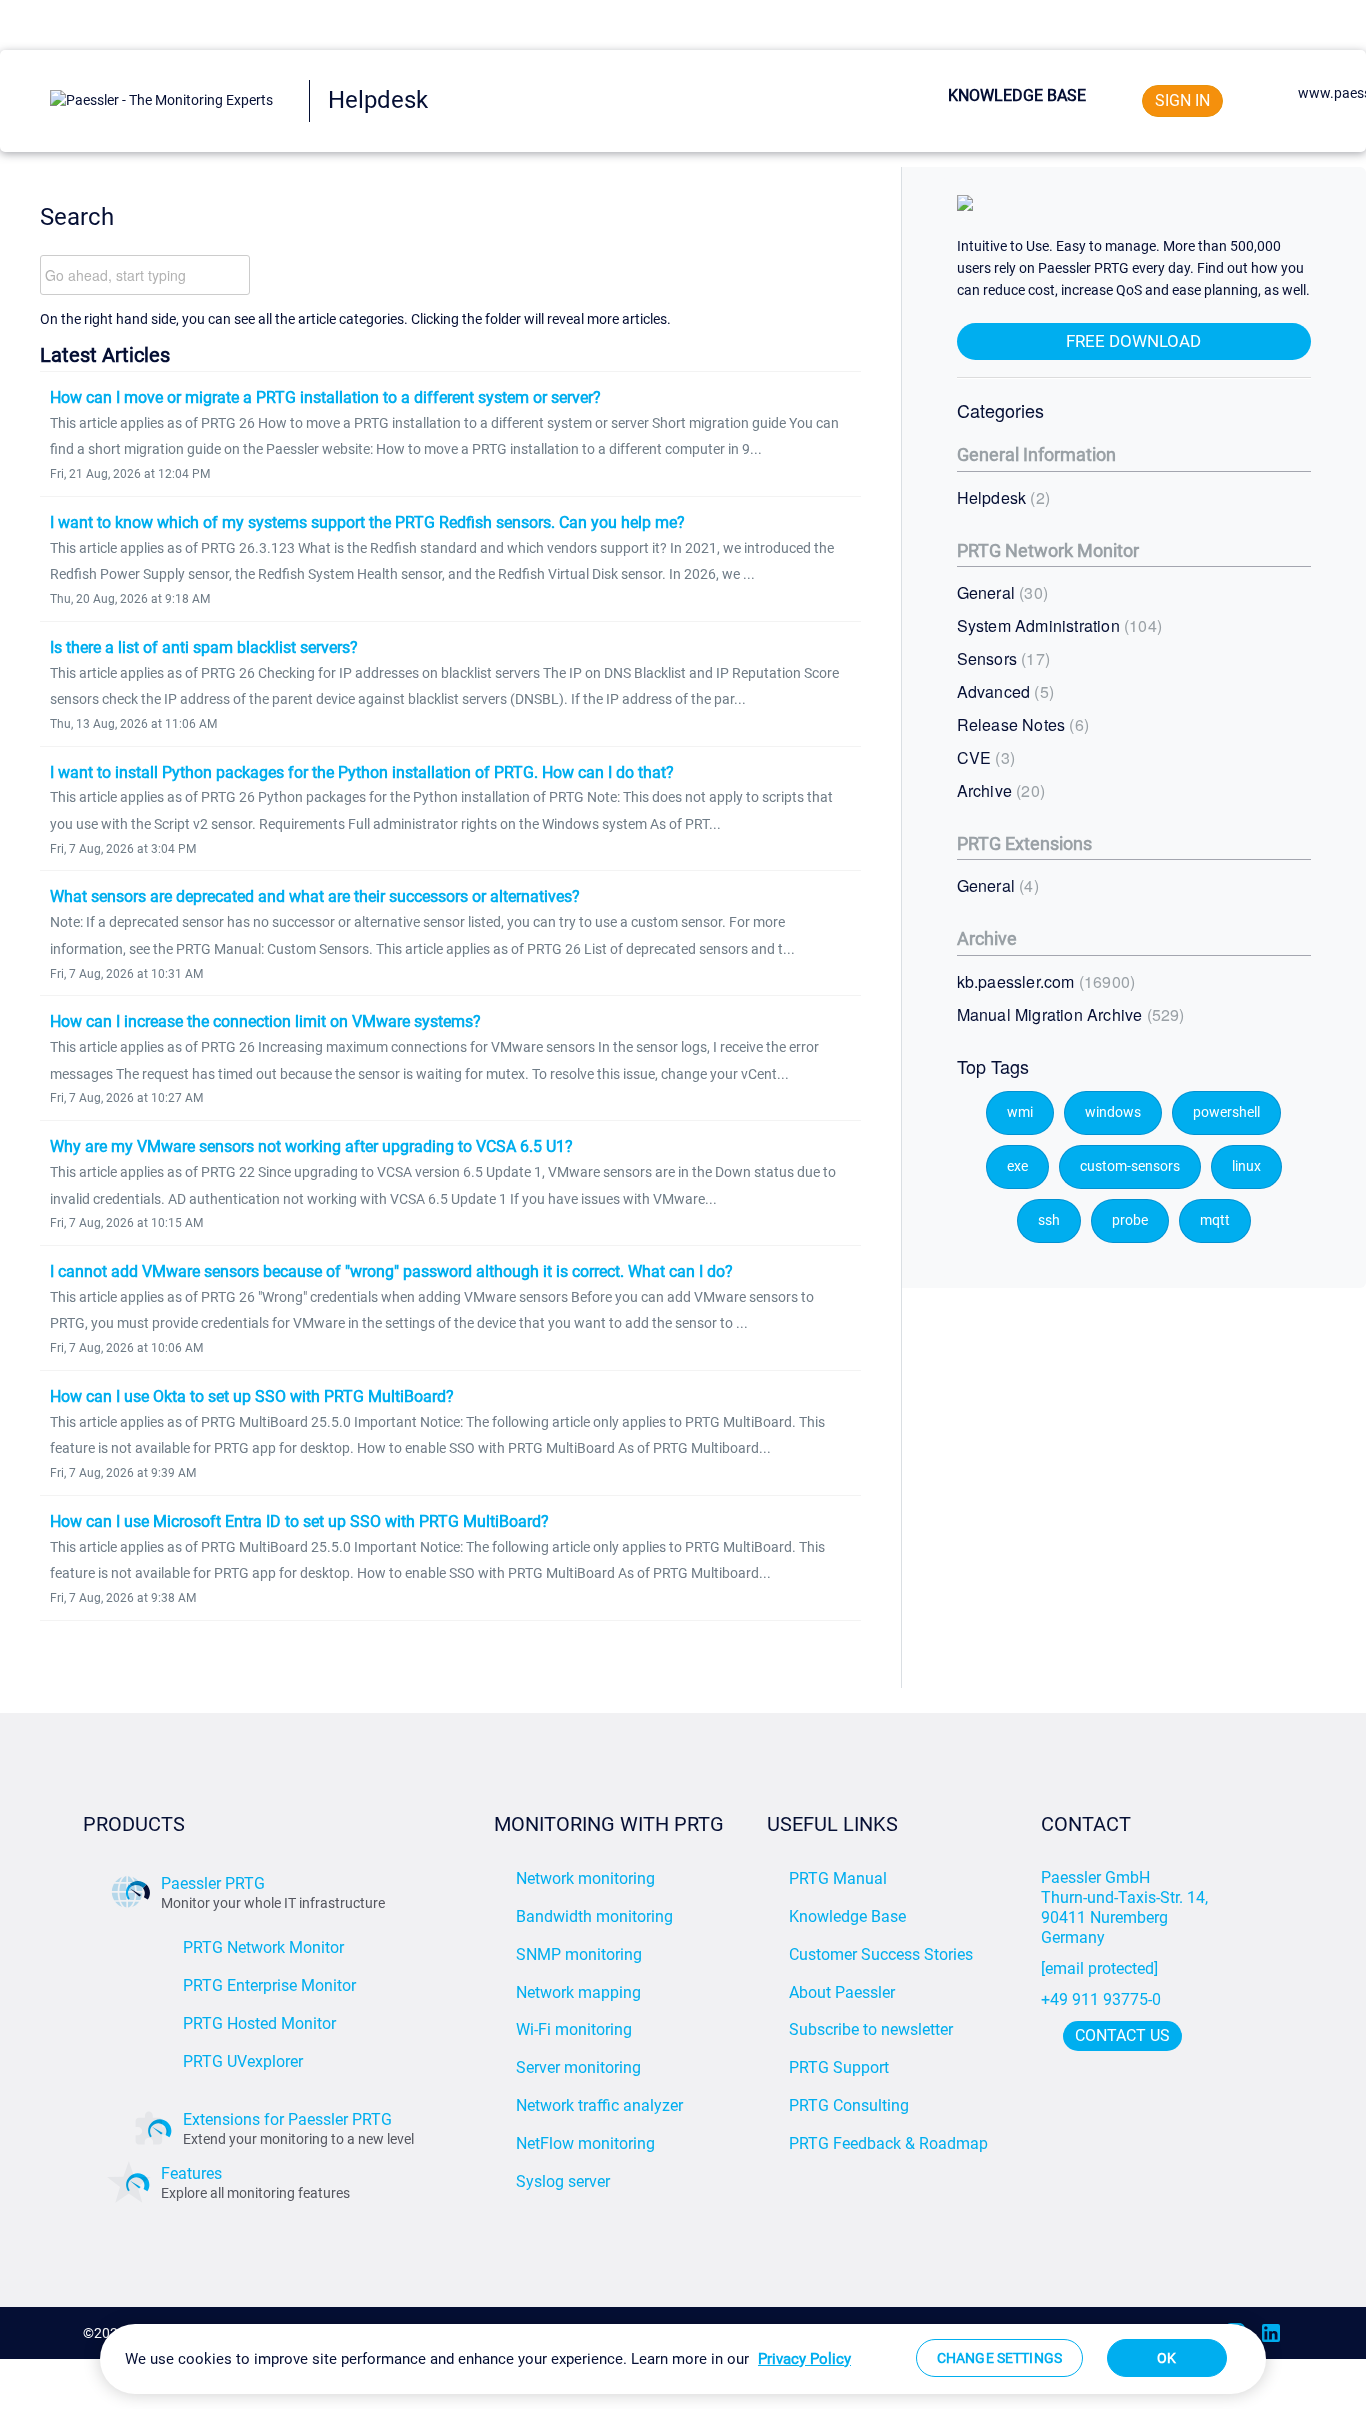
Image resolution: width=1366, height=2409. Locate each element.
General (1000, 592)
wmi (1020, 1112)
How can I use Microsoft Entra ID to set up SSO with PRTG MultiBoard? (299, 1521)
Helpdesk (1001, 497)
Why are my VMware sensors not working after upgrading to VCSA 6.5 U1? (311, 1146)
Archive (998, 790)
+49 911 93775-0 (1101, 1999)
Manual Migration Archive (1068, 1014)
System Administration (1057, 625)
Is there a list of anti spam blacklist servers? (204, 647)
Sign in (1182, 100)
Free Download (1133, 341)
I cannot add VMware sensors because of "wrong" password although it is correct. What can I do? (391, 1271)
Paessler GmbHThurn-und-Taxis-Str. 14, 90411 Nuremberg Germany (1126, 1907)
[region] (683, 2359)
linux (1246, 1166)
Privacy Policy (804, 2359)
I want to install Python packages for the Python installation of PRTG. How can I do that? (362, 772)
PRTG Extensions (1024, 843)
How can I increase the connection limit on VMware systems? (265, 1021)
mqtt (1215, 1220)
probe (1130, 1220)
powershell (1226, 1112)
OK (1166, 2358)
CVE (983, 757)
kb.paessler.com (1043, 981)
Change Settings (999, 2358)
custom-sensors (1130, 1166)
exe (1017, 1166)
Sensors (1001, 658)
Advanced (1003, 691)
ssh (1049, 1220)
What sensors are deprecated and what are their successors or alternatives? (315, 896)
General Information (1036, 454)
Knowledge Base (1017, 95)
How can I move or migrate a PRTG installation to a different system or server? (325, 397)
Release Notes (1020, 724)
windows (1113, 1112)
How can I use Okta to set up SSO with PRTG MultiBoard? (252, 1396)
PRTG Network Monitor (1048, 550)
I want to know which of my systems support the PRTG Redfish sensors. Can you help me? (367, 522)
